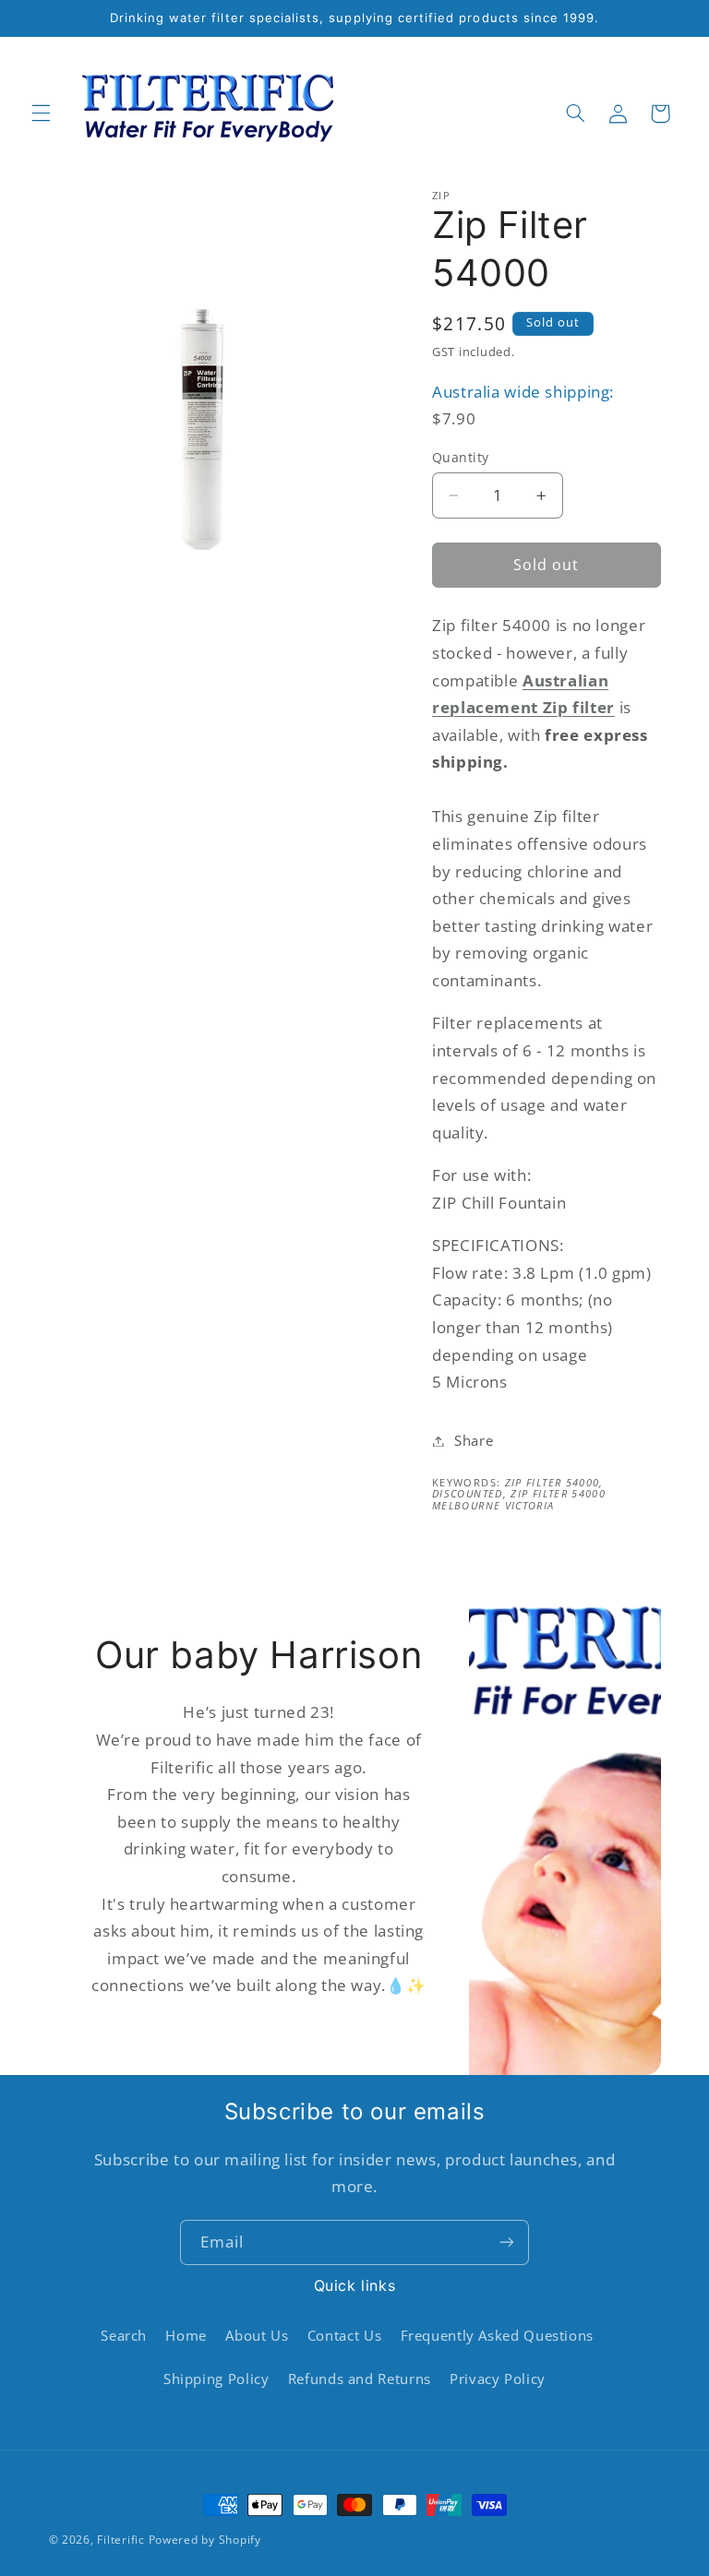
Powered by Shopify (205, 2540)
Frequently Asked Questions (497, 2335)
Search (124, 2335)
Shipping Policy (216, 2379)
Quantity (460, 457)
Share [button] (474, 1440)
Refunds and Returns (360, 2379)
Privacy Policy (498, 2379)
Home (186, 2335)
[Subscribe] (507, 2242)
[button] (41, 113)
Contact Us (344, 2335)
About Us (257, 2335)
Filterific (120, 2540)
